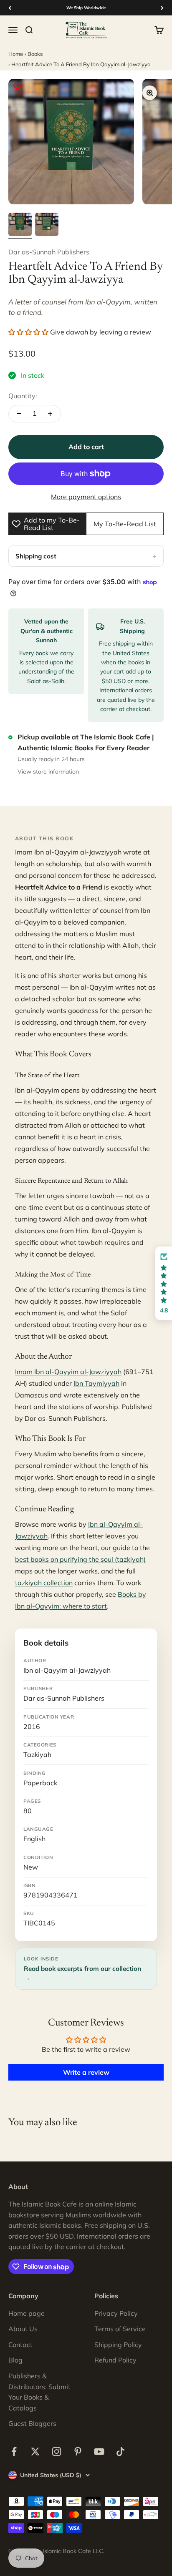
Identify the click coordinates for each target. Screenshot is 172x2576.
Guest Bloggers (32, 2423)
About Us (23, 2329)
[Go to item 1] (20, 226)
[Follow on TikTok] (120, 2452)
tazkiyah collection (44, 1583)
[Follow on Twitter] (35, 2452)
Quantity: (23, 396)
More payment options (86, 497)
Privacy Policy (116, 2313)
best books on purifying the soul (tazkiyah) (80, 1559)
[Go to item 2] (47, 226)
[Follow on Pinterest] (78, 2452)
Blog (15, 2360)
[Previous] (10, 8)
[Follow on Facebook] (14, 2452)
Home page (27, 2313)
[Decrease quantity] (19, 414)
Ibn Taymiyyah (96, 1383)
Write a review (86, 2072)
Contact (20, 2345)
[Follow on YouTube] (99, 2452)
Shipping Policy (118, 2345)
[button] (28, 332)
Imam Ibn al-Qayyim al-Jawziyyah (68, 1372)
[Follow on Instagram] (57, 2452)
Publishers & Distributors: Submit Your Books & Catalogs (39, 2392)
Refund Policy (115, 2360)
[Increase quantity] (50, 414)
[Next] (162, 8)
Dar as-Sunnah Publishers (49, 252)
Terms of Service (120, 2329)
